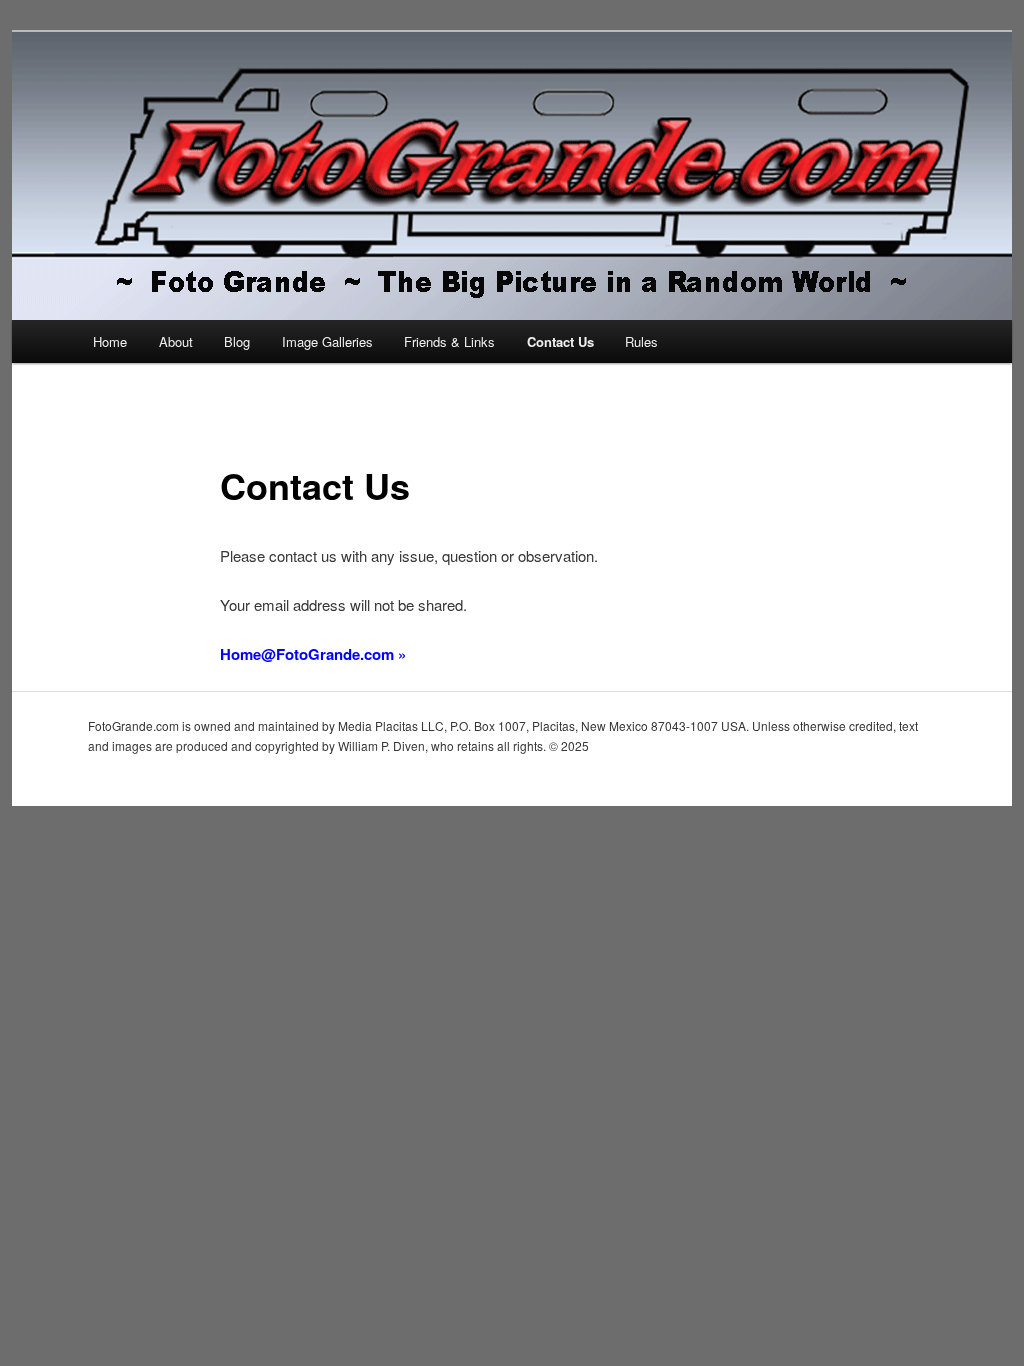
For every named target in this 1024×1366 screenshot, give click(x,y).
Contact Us (560, 341)
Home (110, 341)
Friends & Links (449, 341)
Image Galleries (327, 341)
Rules (641, 341)
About (176, 341)
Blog (237, 341)
